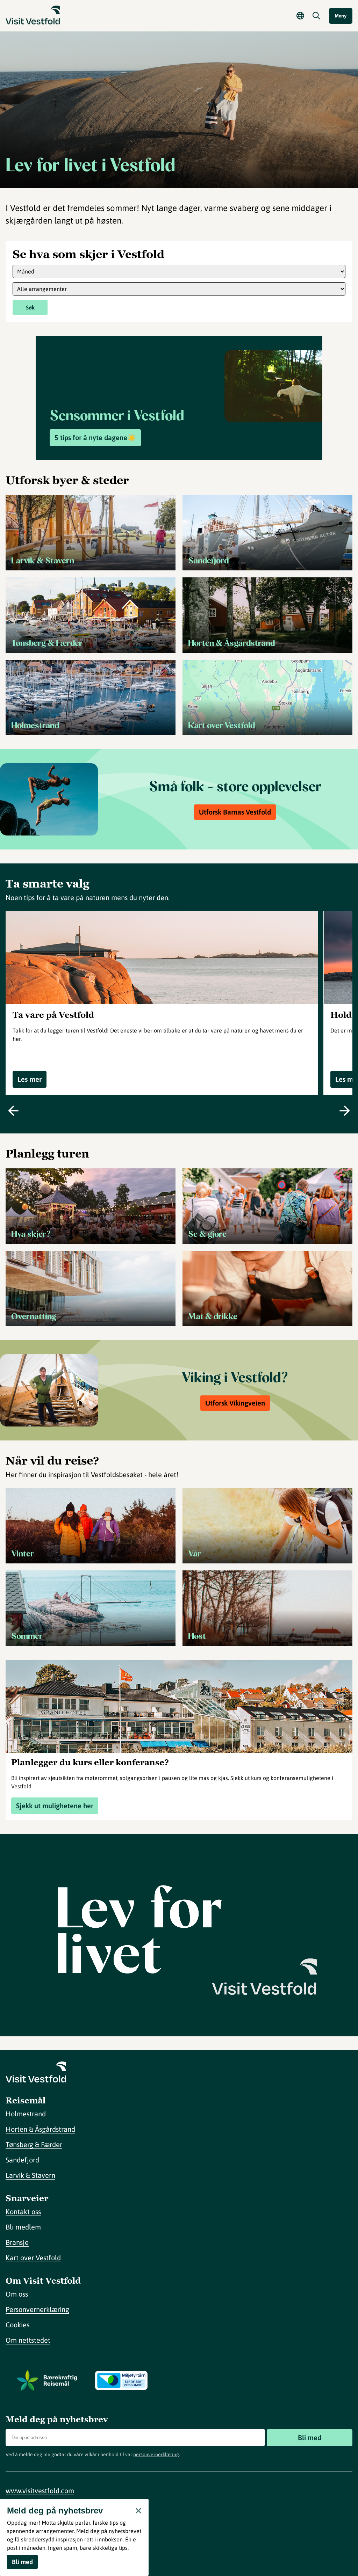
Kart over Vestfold (33, 2258)
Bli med (310, 2438)
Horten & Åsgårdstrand (40, 2129)
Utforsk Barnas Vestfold (235, 812)
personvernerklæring (156, 2454)
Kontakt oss (23, 2212)
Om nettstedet (28, 2340)
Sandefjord (22, 2160)
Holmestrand (26, 2114)
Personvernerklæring (37, 2309)
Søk (30, 307)
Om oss (17, 2294)
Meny (341, 16)
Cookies (17, 2325)
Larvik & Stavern (30, 2175)
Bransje (17, 2242)
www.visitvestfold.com (40, 2491)
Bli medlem (23, 2227)
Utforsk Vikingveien (235, 1403)
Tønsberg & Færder (34, 2144)
